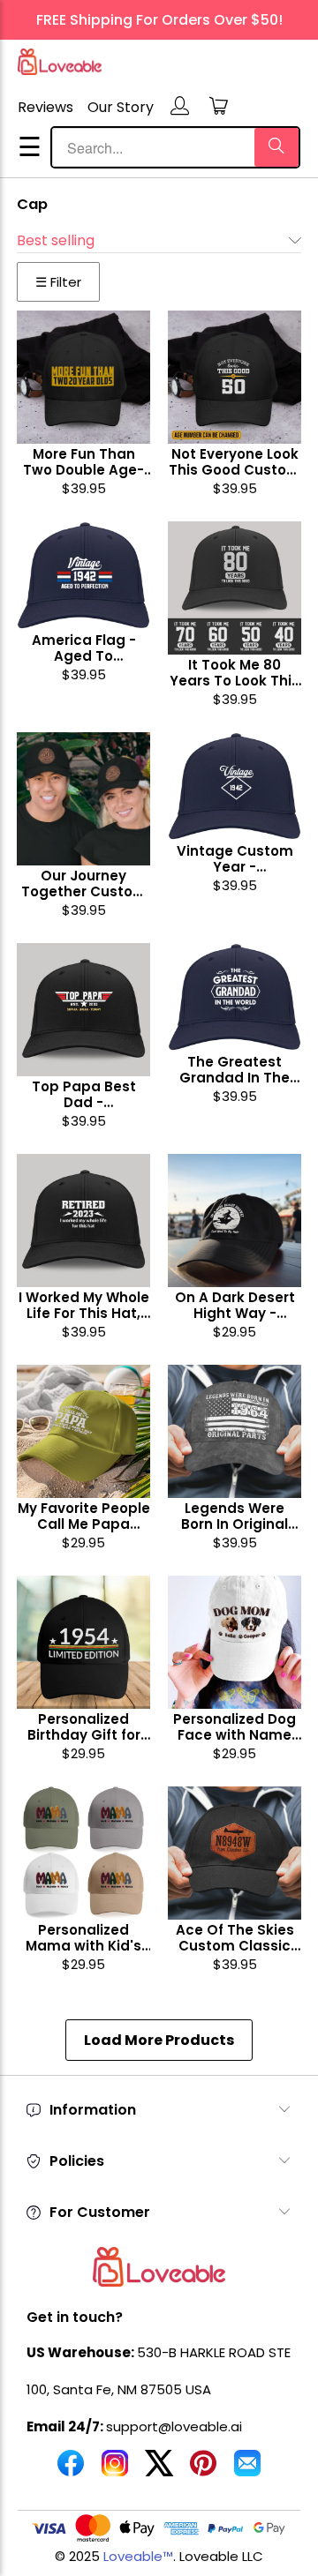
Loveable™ (138, 2556)
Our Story (121, 107)
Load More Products (159, 2040)
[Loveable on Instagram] (115, 2470)
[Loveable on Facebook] (71, 2470)
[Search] (276, 147)
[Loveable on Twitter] (159, 2470)
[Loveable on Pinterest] (203, 2470)
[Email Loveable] (247, 2470)
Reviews (45, 107)
